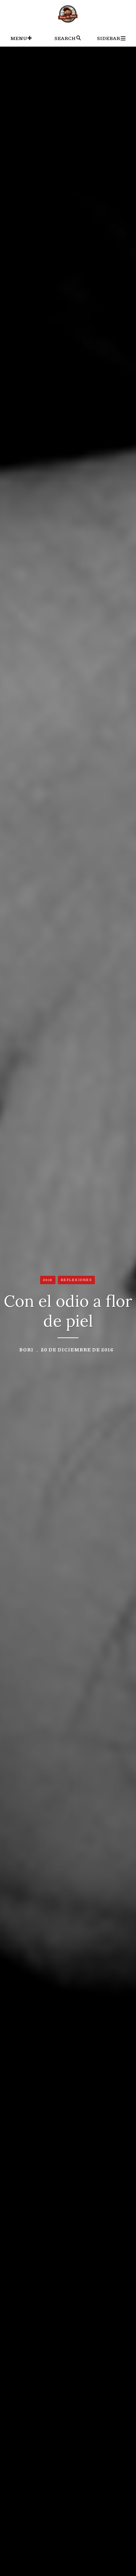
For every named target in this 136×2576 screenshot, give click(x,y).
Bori (26, 1349)
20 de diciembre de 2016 (77, 1349)
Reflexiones (76, 1280)
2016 (48, 1280)
